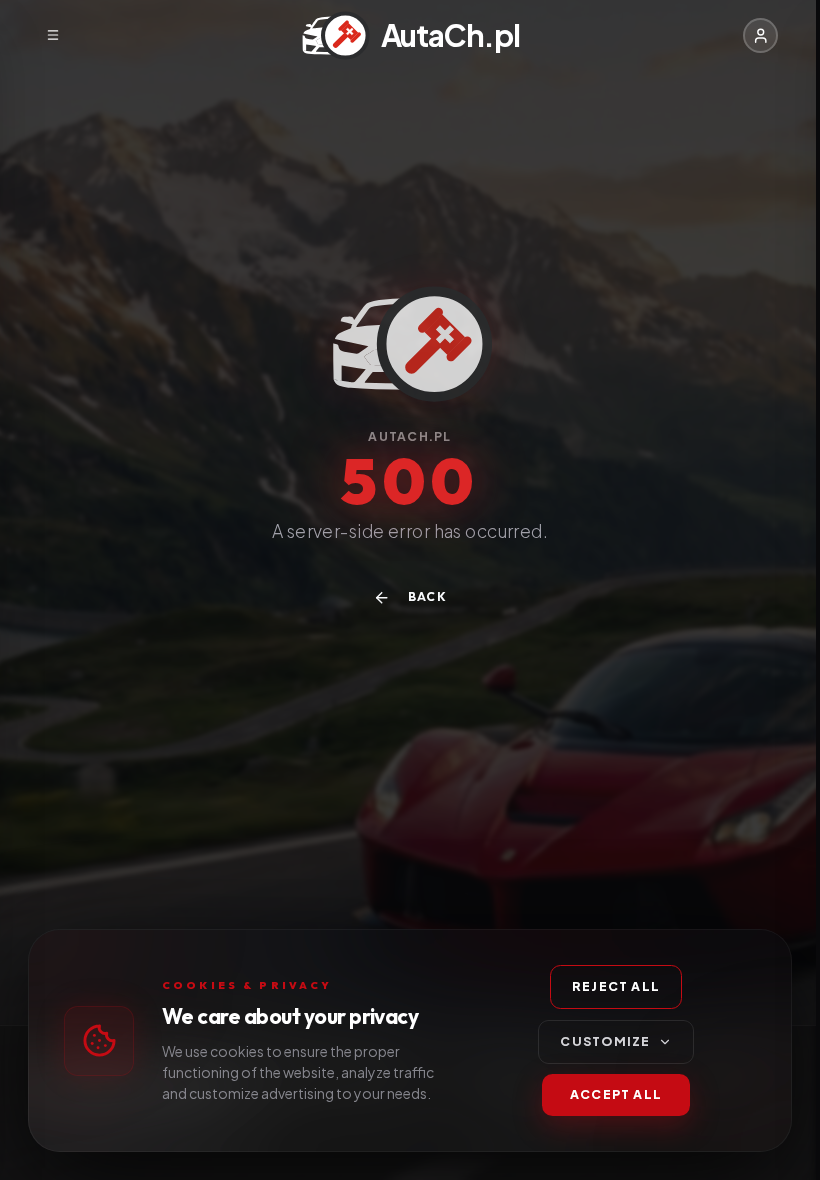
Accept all (616, 1094)
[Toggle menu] (52, 35)
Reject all (616, 986)
